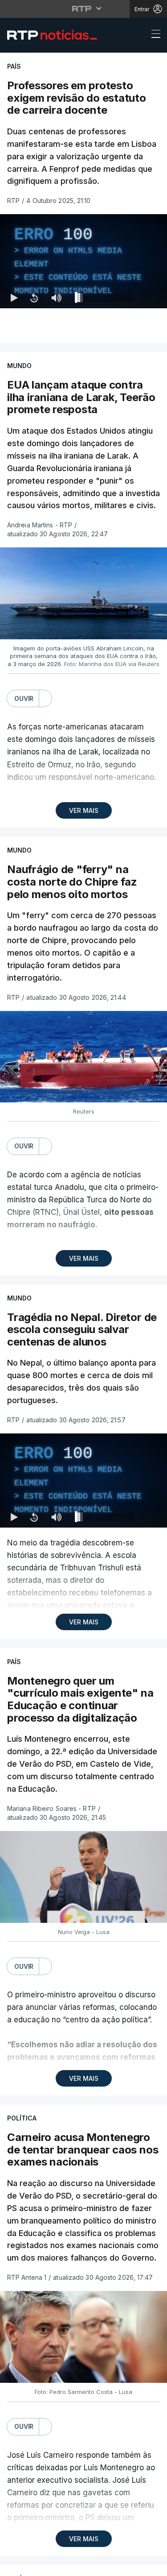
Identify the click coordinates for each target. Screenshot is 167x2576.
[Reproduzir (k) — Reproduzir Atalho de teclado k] (14, 2565)
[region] (83, 1288)
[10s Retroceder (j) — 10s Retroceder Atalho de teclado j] (34, 2565)
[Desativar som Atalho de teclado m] (56, 2565)
